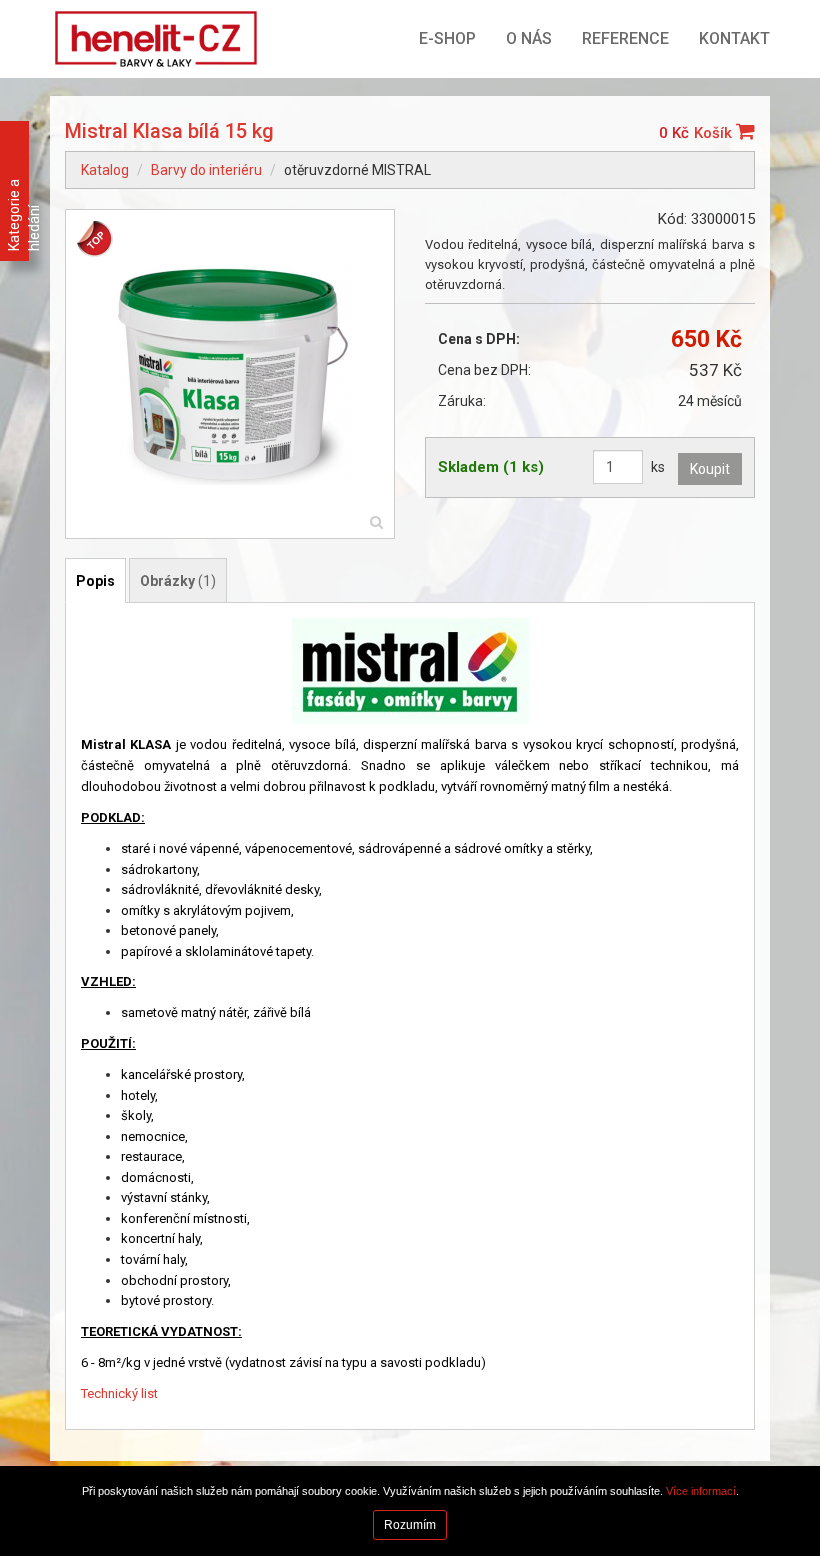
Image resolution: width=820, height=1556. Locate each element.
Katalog (105, 170)
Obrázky (178, 581)
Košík (715, 133)
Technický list (119, 1393)
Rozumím (410, 1525)
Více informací (701, 1491)
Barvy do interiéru (206, 170)
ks (658, 467)
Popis (95, 581)
